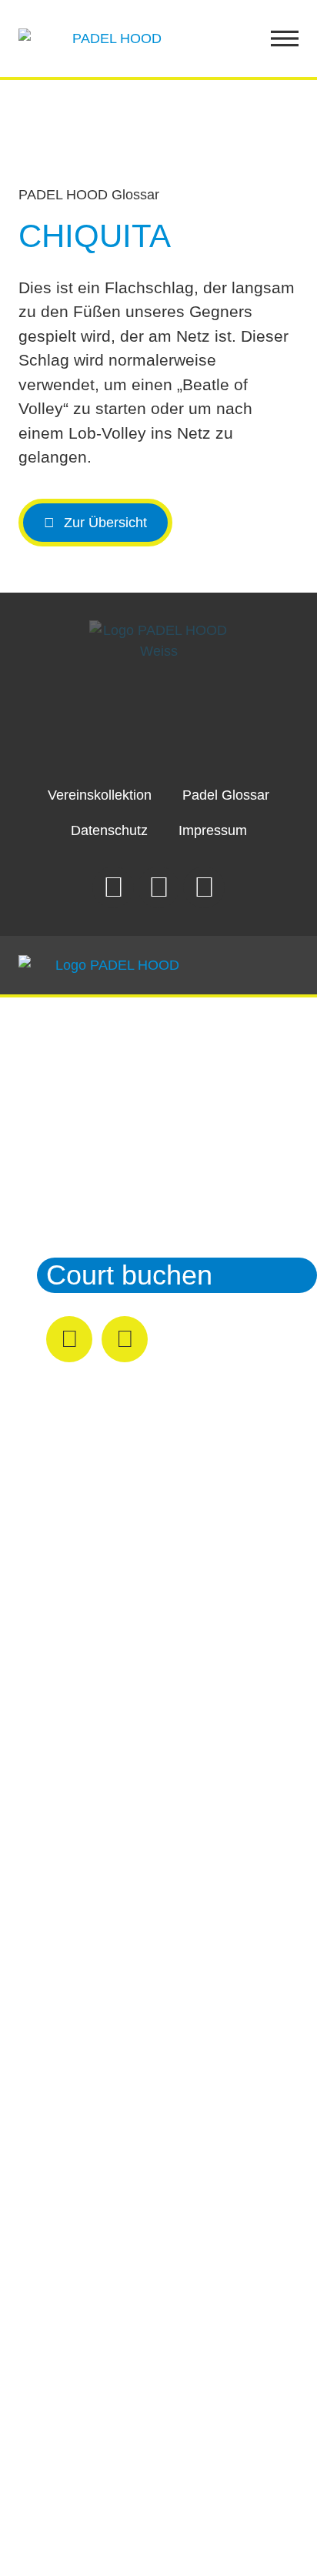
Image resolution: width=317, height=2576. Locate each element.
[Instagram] (113, 887)
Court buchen (129, 1275)
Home (83, 1052)
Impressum (213, 830)
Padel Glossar (226, 795)
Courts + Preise (142, 1096)
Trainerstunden (139, 1186)
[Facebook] (158, 887)
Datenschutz (109, 830)
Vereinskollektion (100, 795)
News (81, 1230)
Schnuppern (121, 1141)
